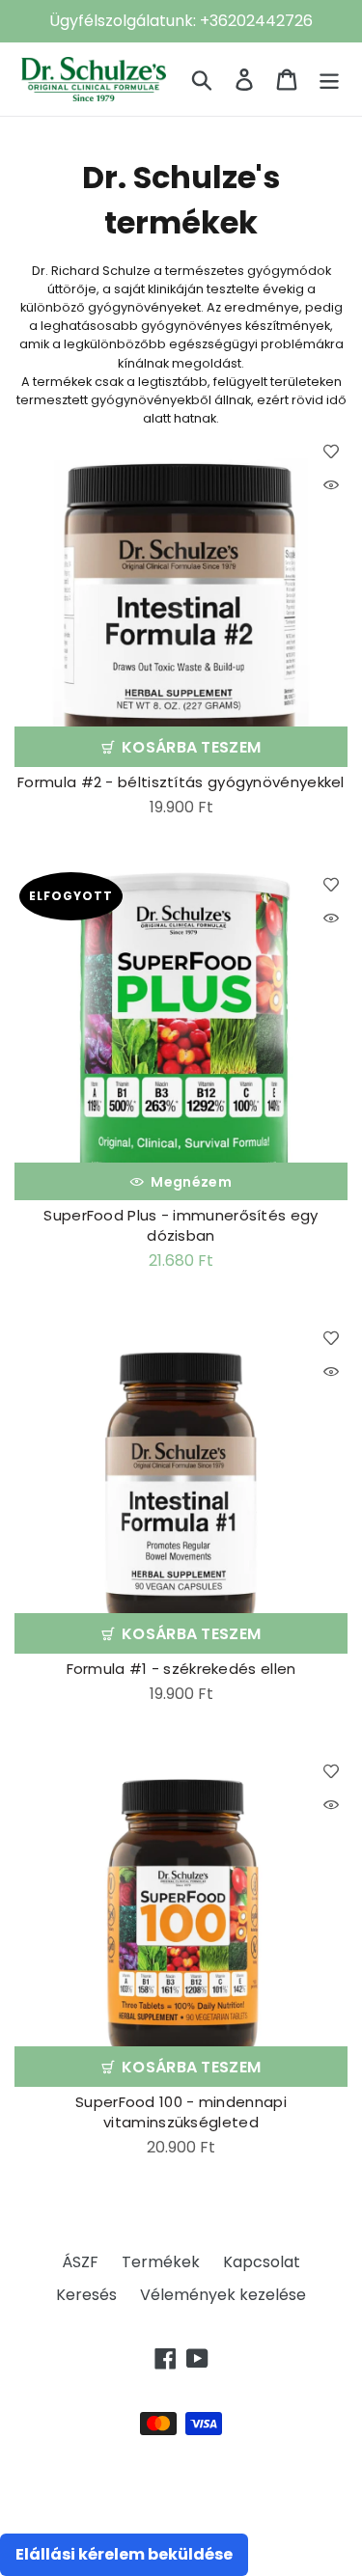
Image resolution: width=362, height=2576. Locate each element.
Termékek (161, 2262)
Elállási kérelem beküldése (124, 2554)
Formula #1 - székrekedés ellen (181, 1669)
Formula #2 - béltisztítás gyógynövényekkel (181, 782)
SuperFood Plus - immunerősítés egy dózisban (181, 1225)
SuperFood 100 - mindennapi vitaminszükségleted (181, 2112)
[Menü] (329, 79)
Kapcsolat (262, 2262)
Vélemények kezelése (223, 2295)
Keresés (86, 2295)
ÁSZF (80, 2262)
